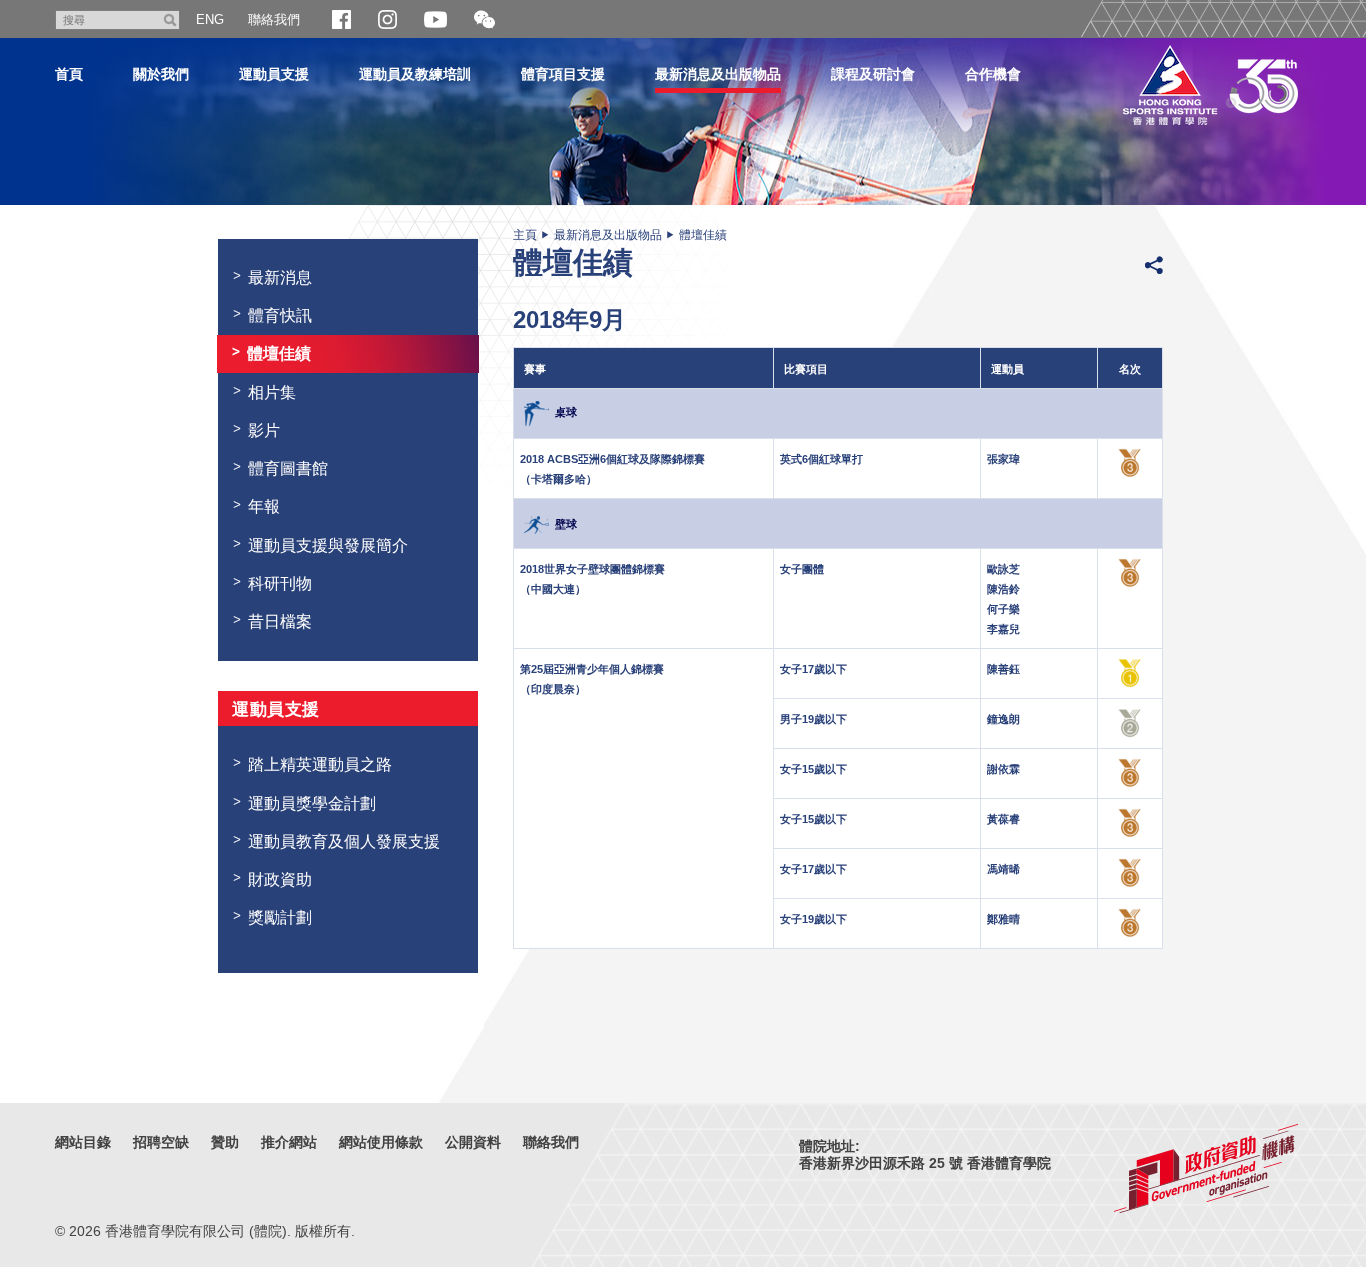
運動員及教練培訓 (415, 74)
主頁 (525, 235)
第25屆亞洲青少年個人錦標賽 (592, 669)
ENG (210, 19)
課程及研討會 (873, 74)
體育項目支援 (563, 74)
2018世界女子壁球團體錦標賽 (592, 569)
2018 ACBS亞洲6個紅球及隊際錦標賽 (612, 459)
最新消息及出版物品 (718, 74)
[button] (484, 20)
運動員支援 (274, 74)
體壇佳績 (703, 235)
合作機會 (993, 74)
